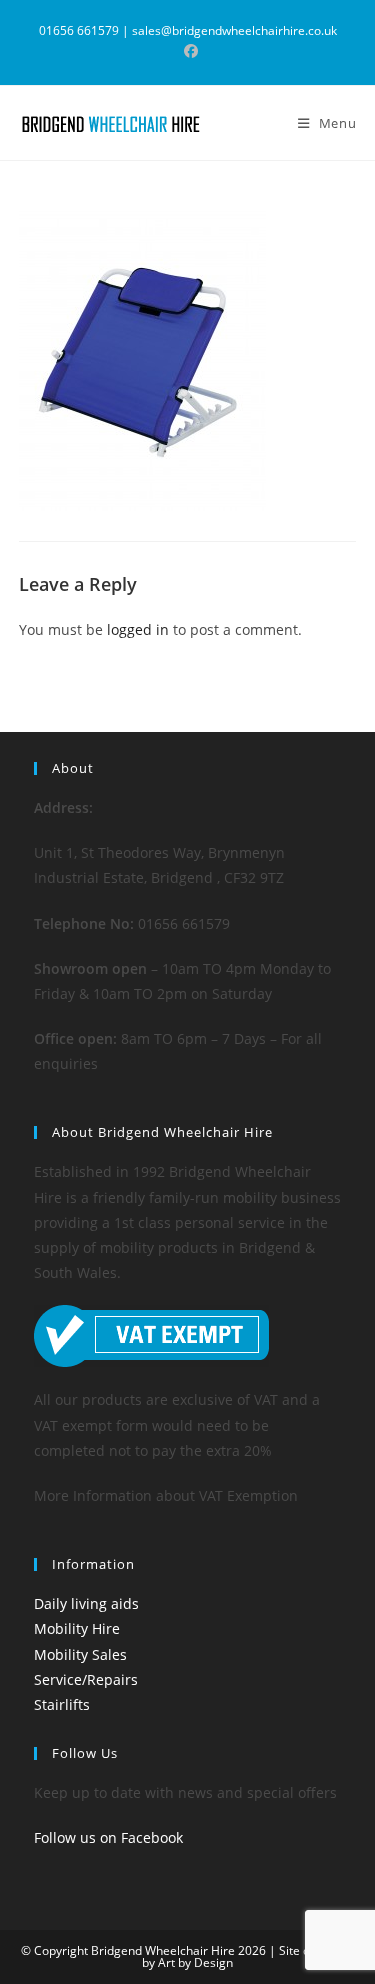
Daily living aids (86, 1603)
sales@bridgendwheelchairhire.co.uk (234, 30)
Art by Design (195, 1962)
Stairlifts (62, 1704)
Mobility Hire (77, 1628)
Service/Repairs (86, 1679)
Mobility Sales (80, 1654)
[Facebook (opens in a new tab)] (188, 51)
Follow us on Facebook (108, 1837)
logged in (138, 629)
